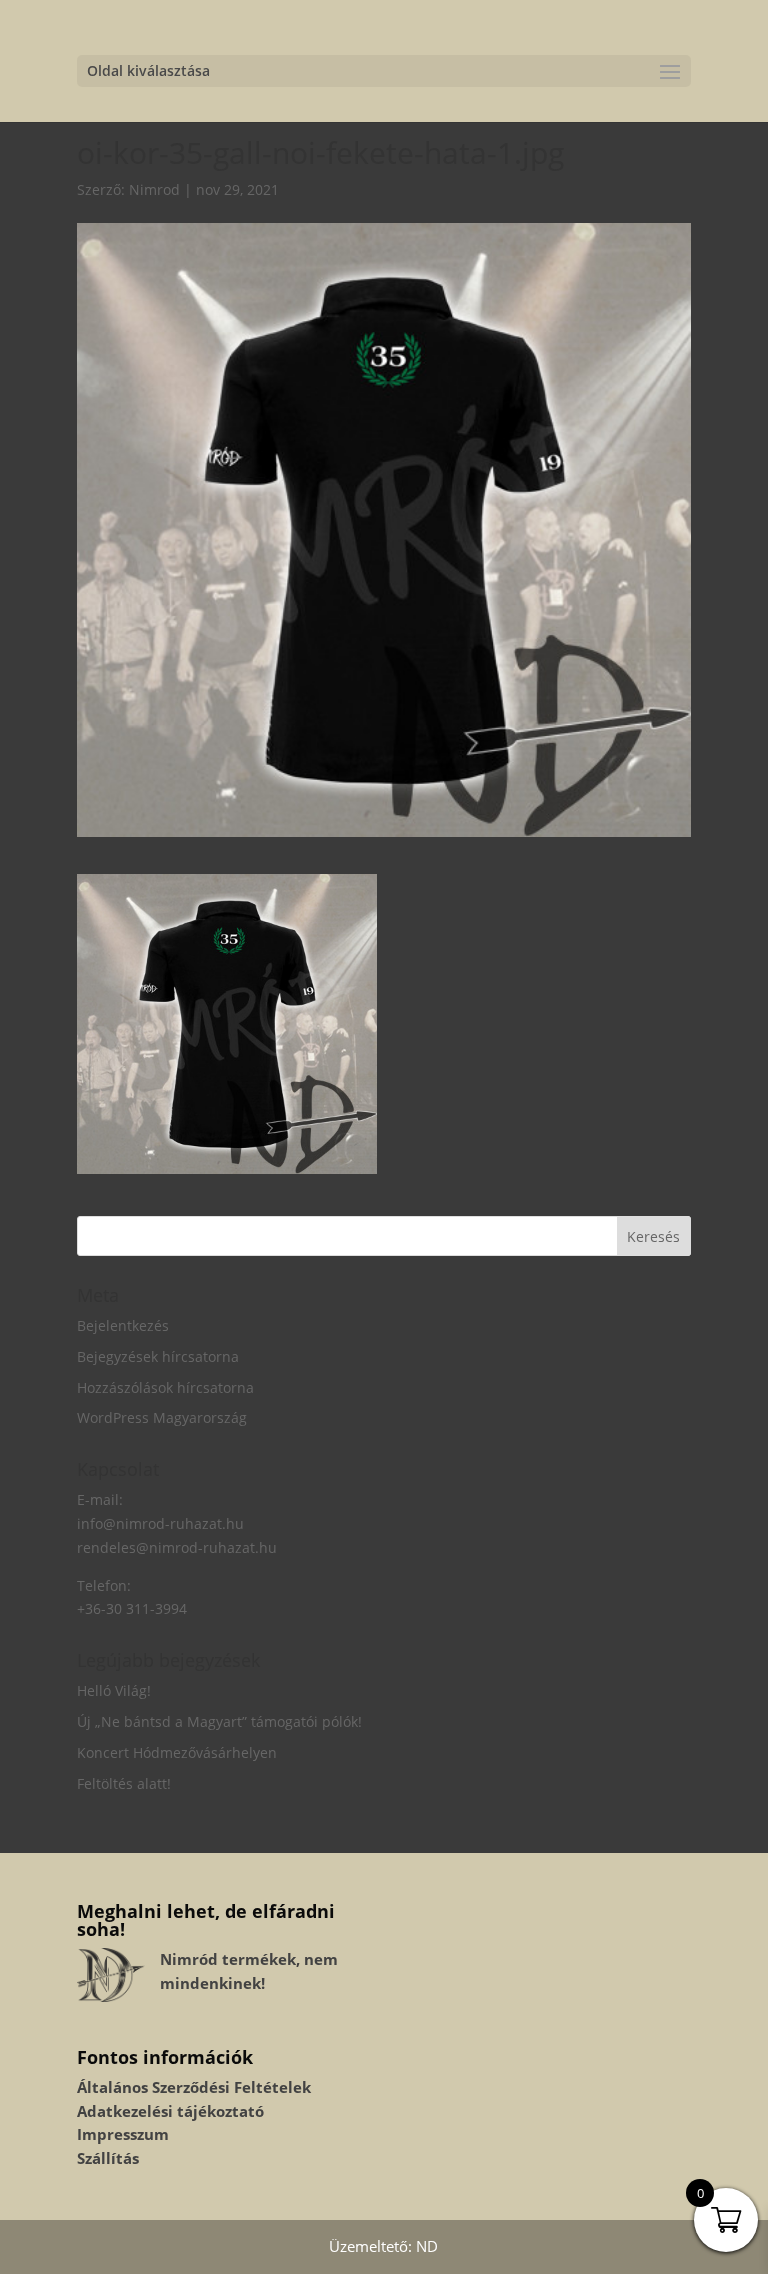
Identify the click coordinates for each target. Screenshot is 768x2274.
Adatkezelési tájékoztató (170, 2111)
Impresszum (123, 2134)
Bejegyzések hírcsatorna (158, 1356)
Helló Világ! (114, 1690)
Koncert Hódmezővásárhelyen (177, 1752)
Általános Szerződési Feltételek (194, 2087)
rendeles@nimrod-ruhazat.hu (177, 1547)
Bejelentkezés (123, 1325)
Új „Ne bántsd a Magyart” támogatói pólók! (219, 1721)
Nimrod (154, 189)
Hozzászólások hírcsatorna (165, 1387)
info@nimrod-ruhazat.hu (160, 1523)
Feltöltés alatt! (124, 1783)
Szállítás (108, 2158)
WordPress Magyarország (162, 1417)
